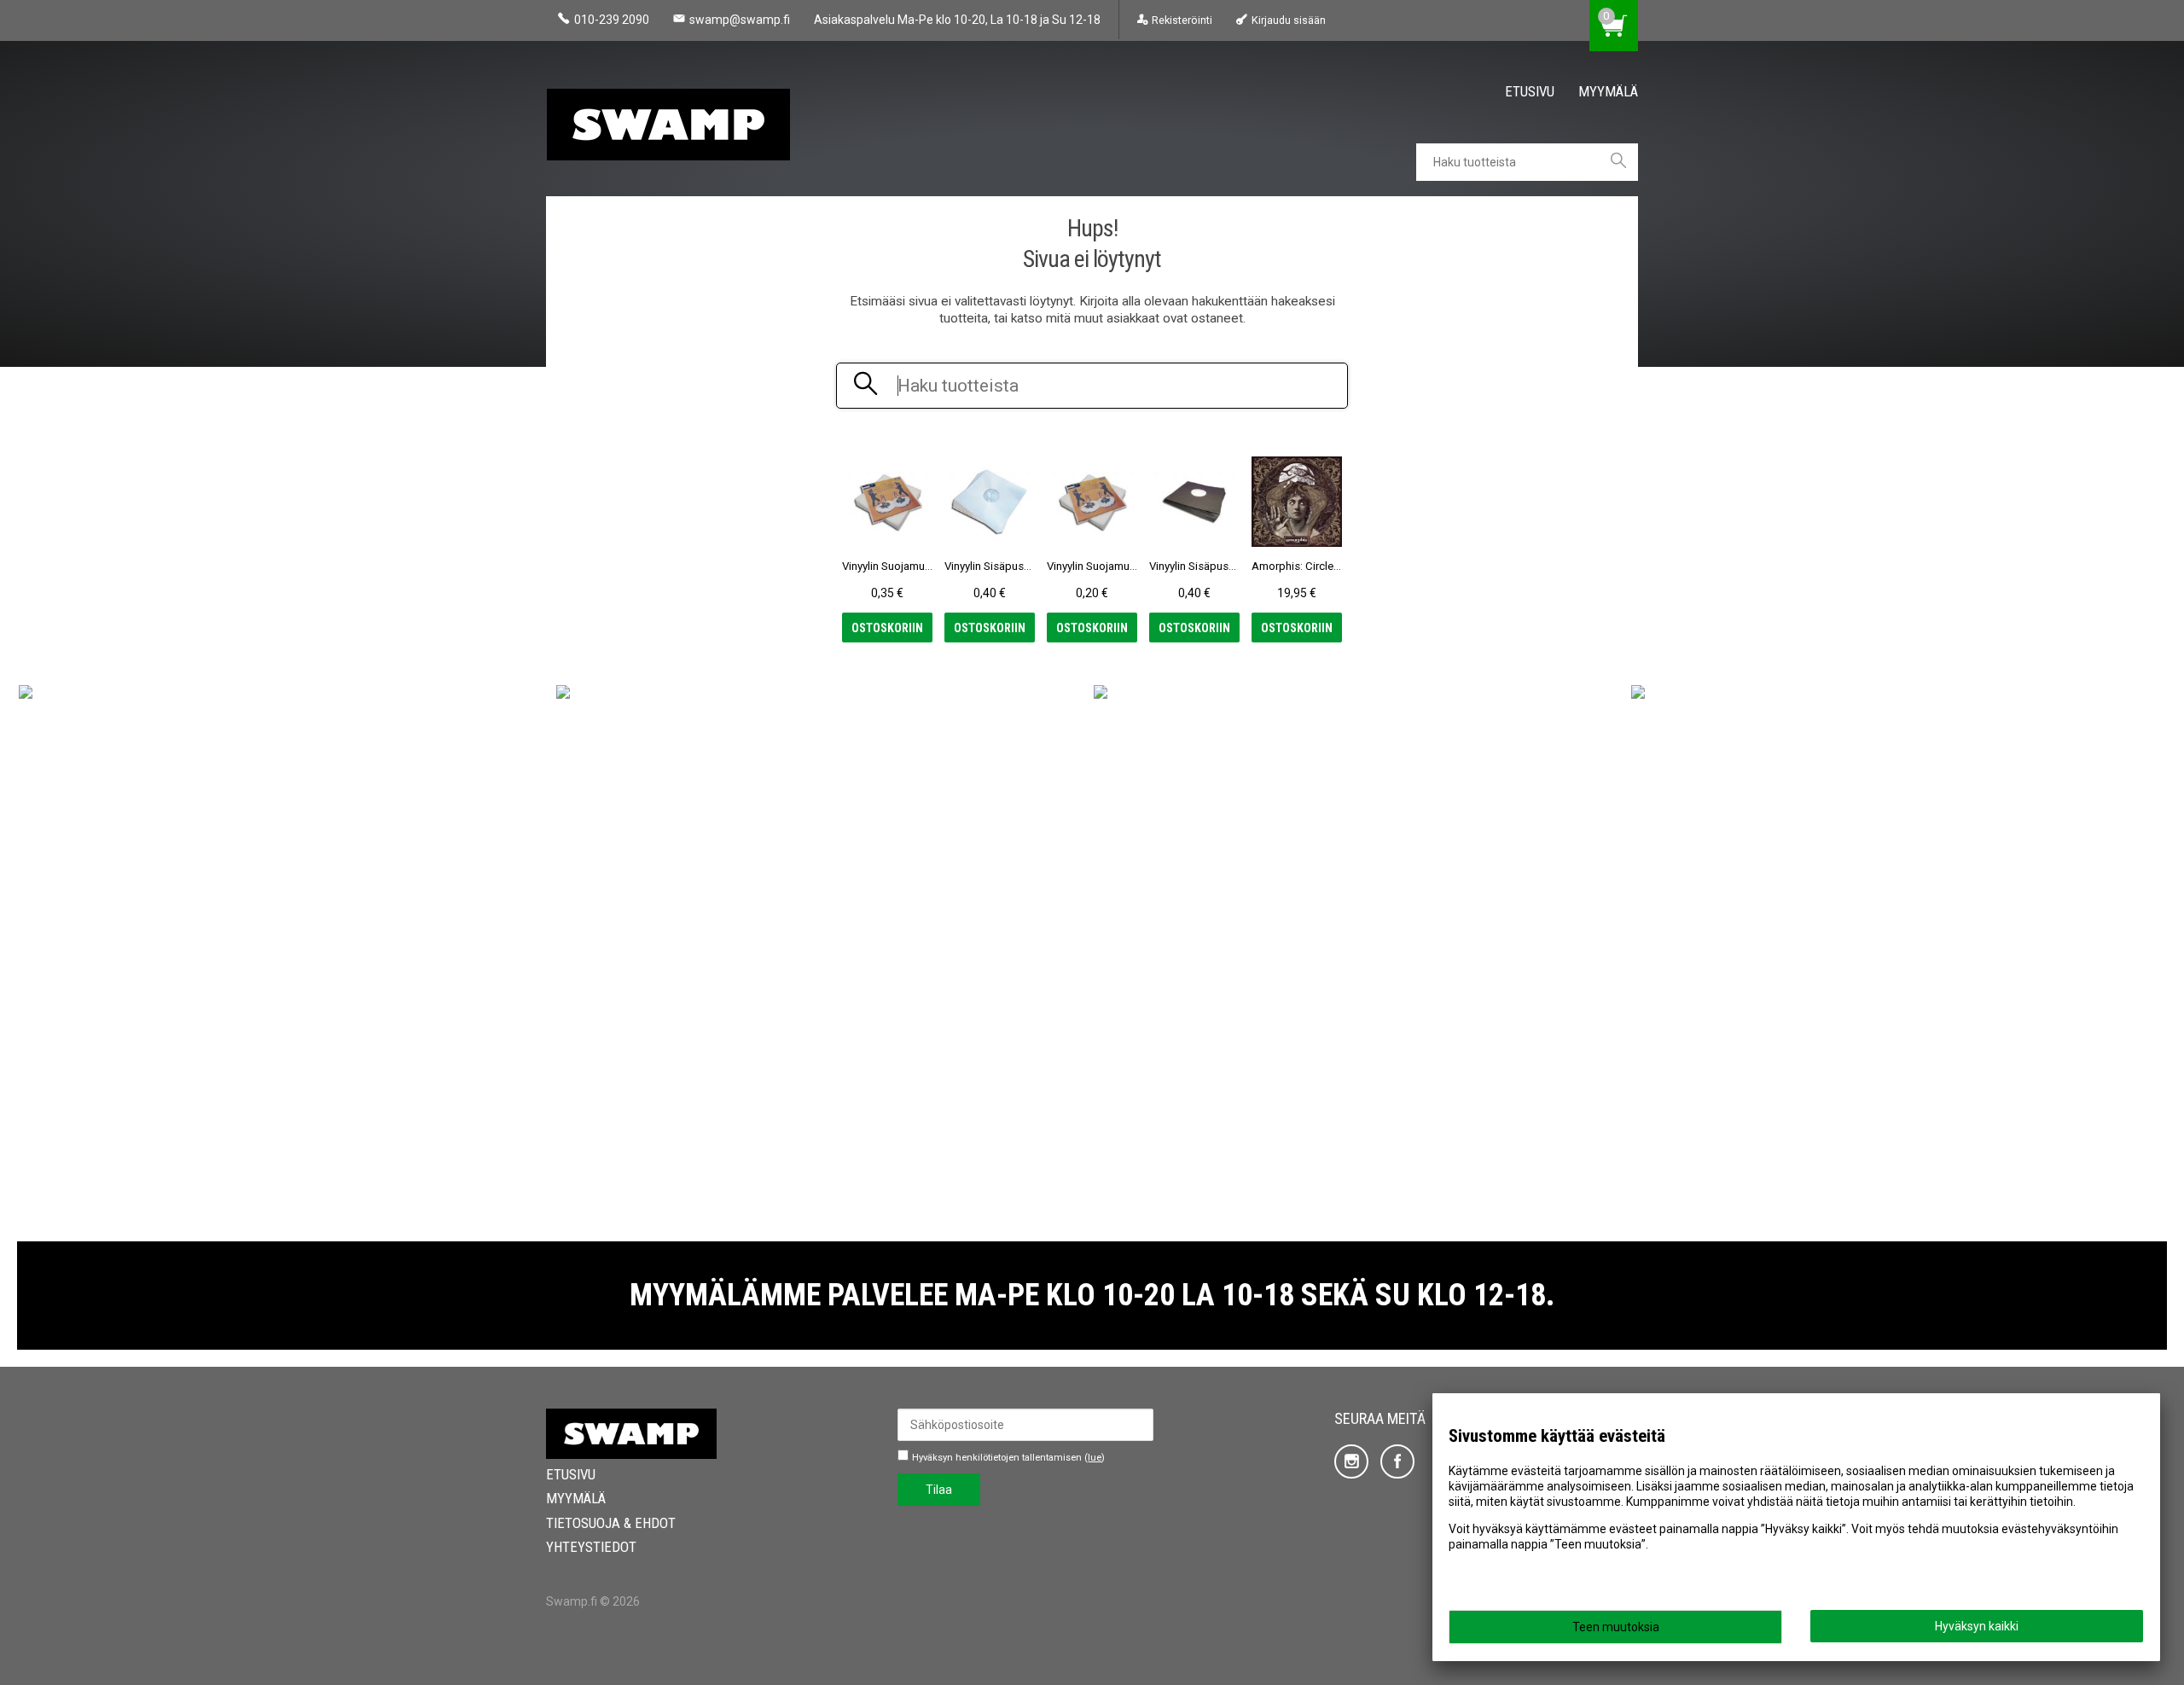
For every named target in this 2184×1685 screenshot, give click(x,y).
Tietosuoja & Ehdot (611, 1523)
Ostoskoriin (887, 628)
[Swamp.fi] (674, 119)
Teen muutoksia (1616, 1627)
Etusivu (1530, 91)
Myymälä (1608, 91)
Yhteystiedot (591, 1547)
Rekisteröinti (1182, 20)
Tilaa (939, 1490)
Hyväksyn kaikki (1977, 1626)
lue (1095, 1458)
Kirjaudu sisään (1288, 20)
